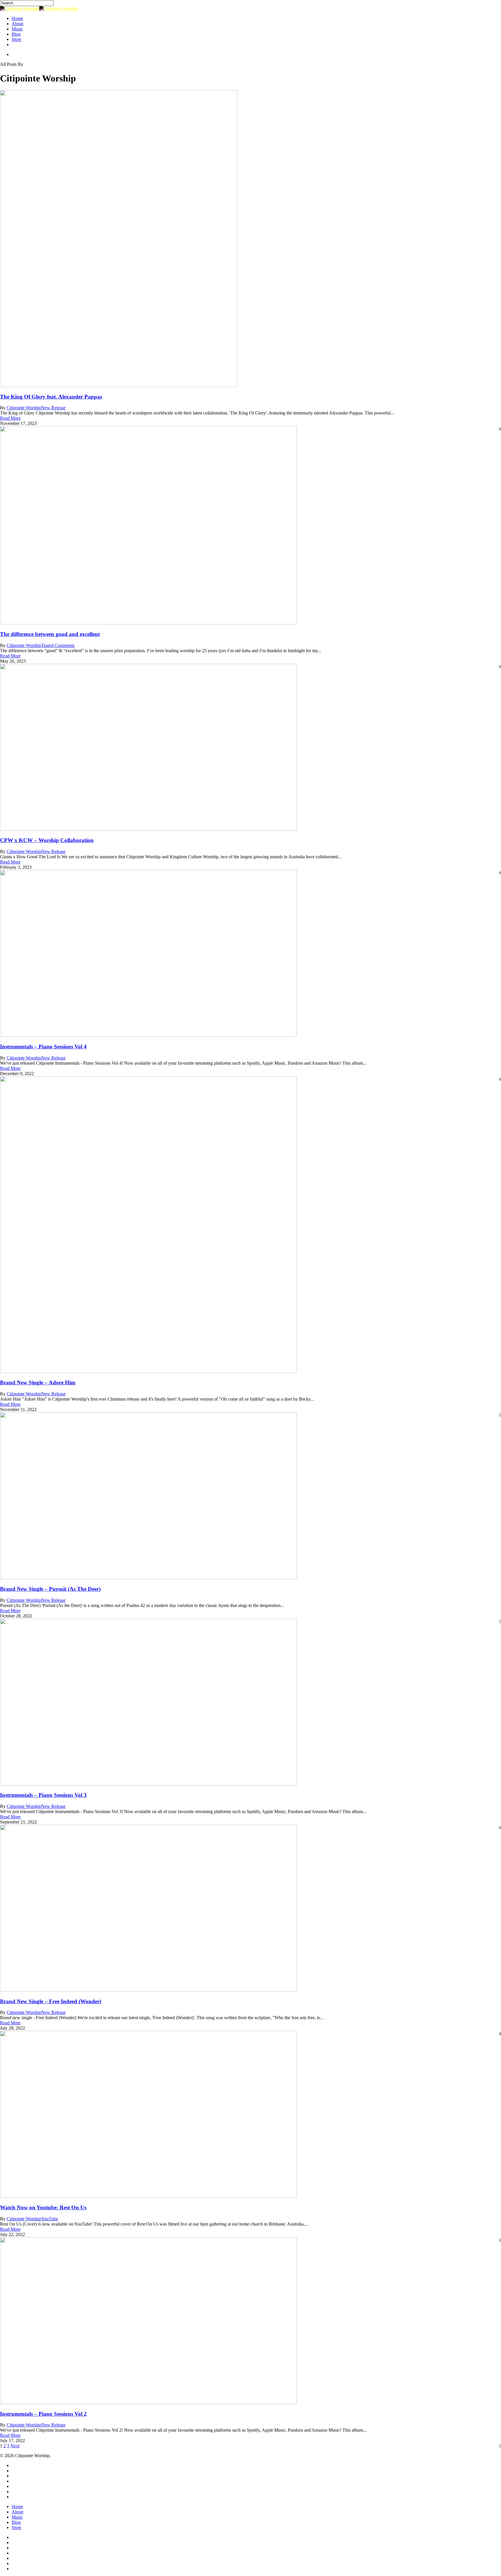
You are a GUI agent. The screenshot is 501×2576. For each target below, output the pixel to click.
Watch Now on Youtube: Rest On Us (43, 2207)
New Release (53, 408)
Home (17, 2507)
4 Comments (63, 645)
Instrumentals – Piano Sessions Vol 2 (43, 2414)
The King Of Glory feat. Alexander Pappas (51, 397)
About (17, 2512)
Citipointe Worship (24, 408)
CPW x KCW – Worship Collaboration (47, 840)
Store (16, 2527)
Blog (16, 2522)
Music (17, 2517)
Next (15, 2446)
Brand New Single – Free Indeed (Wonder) (51, 2001)
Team (46, 645)
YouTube (50, 2219)
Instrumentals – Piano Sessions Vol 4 (43, 1047)
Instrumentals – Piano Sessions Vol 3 (43, 1795)
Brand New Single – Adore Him (38, 1382)
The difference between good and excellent (50, 634)
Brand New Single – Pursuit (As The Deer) (50, 1589)
